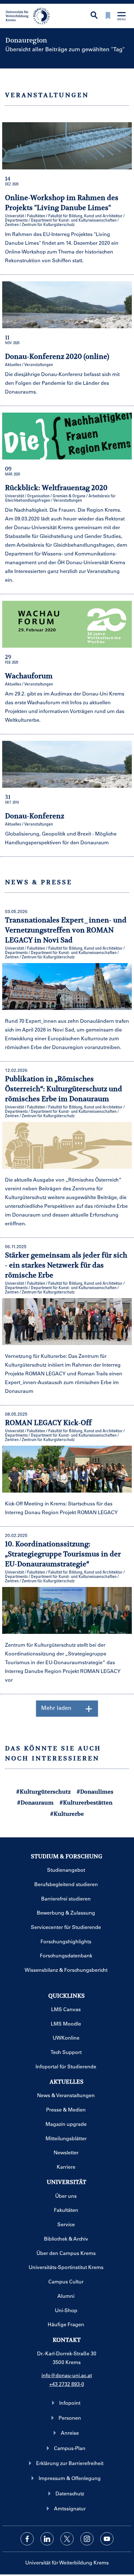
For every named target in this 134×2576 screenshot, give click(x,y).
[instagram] (87, 2539)
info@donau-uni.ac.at (67, 2375)
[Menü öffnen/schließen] (122, 17)
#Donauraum (35, 1803)
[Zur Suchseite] (94, 16)
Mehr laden (56, 1708)
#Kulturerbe (67, 1814)
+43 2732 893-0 (67, 2384)
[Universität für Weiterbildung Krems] (30, 15)
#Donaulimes (95, 1792)
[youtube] (107, 2539)
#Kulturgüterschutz (43, 1792)
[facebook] (27, 2539)
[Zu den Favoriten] (108, 16)
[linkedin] (47, 2539)
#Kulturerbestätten (86, 1803)
